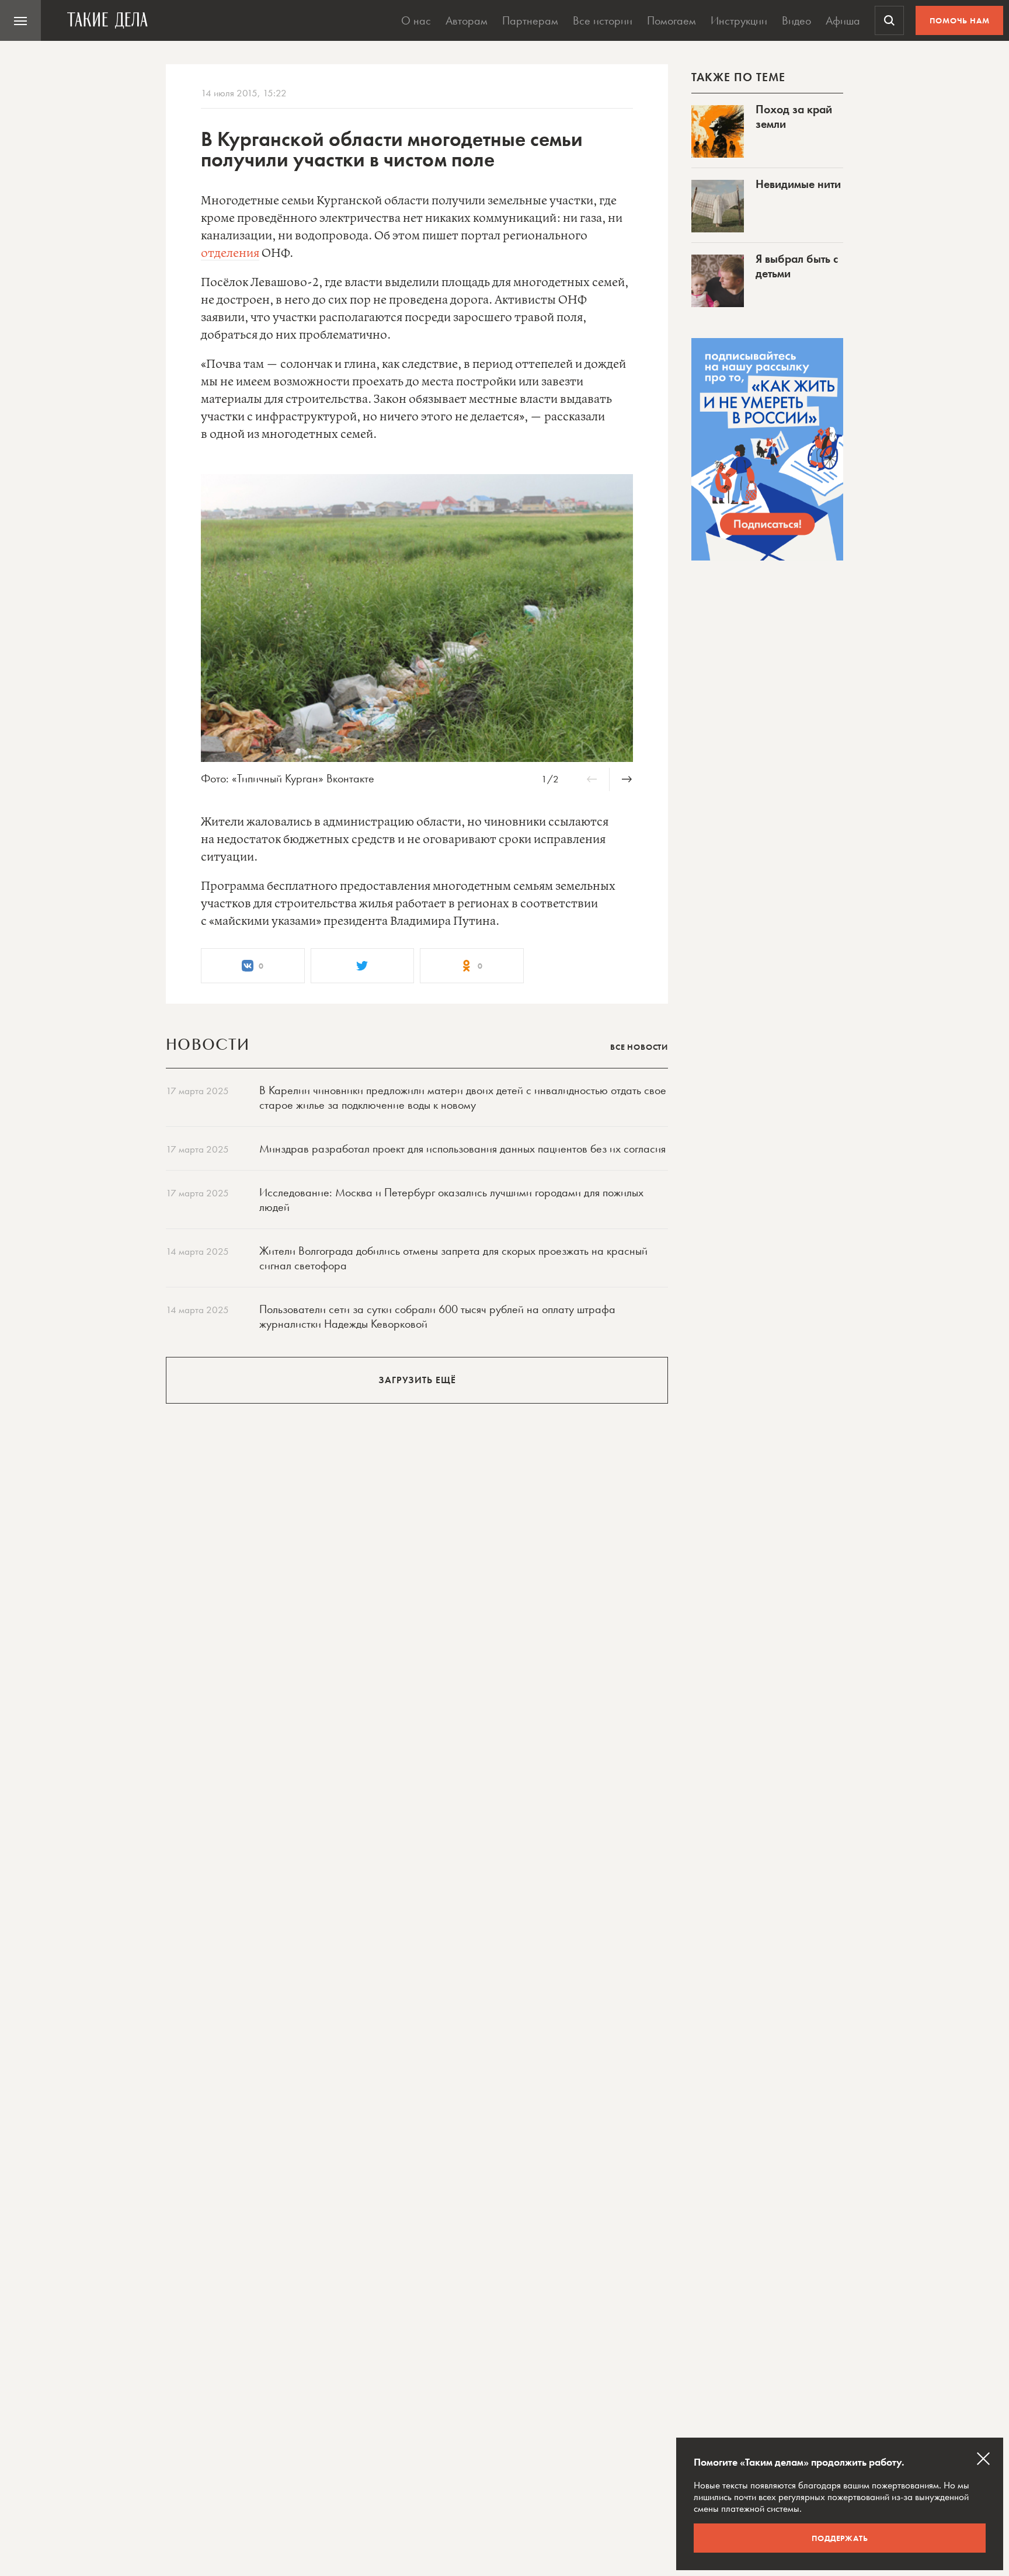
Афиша (843, 20)
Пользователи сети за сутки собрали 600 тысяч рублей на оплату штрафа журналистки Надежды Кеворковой (437, 1316)
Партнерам (530, 20)
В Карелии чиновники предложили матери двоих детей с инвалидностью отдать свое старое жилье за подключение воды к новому (463, 1097)
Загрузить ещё (417, 1380)
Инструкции (739, 20)
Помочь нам (960, 20)
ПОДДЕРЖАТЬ (840, 2538)
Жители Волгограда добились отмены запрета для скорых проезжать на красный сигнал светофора (453, 1258)
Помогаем (671, 20)
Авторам (467, 20)
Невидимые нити (798, 184)
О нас (416, 20)
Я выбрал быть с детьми (797, 266)
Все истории (603, 20)
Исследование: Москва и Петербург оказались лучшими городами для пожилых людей (451, 1200)
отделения (230, 254)
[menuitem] (20, 20)
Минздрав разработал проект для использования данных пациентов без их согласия (462, 1148)
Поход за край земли (794, 116)
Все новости (639, 1047)
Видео (796, 20)
